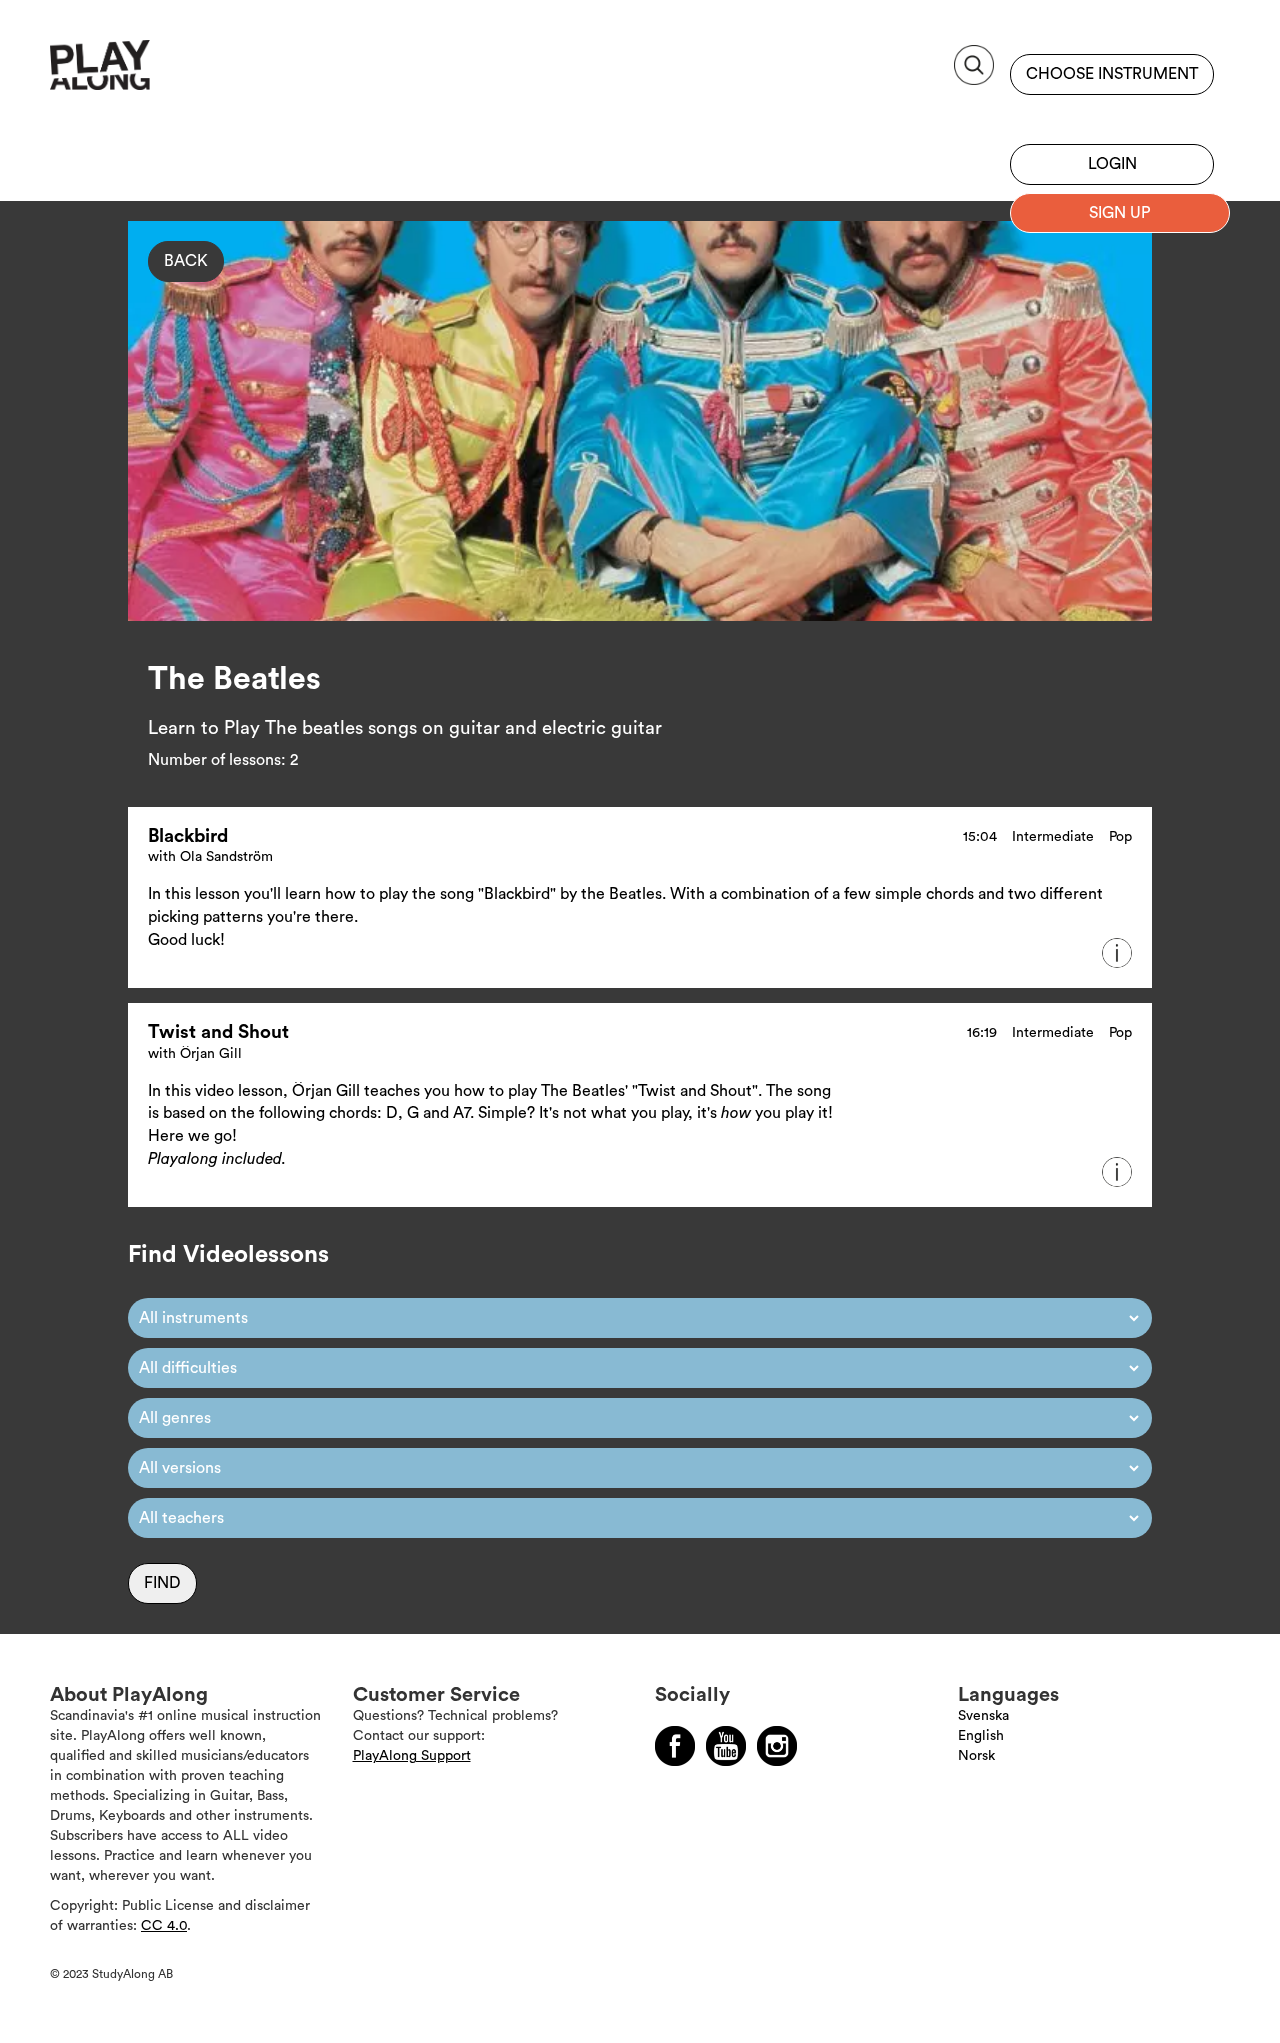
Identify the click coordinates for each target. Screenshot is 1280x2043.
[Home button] (144, 72)
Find (162, 1583)
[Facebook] (675, 1746)
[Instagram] (777, 1746)
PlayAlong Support (412, 1756)
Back (186, 261)
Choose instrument (1112, 74)
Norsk (976, 1756)
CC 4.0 (164, 1926)
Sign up (1112, 115)
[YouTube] (726, 1746)
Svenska (983, 1716)
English (981, 1736)
